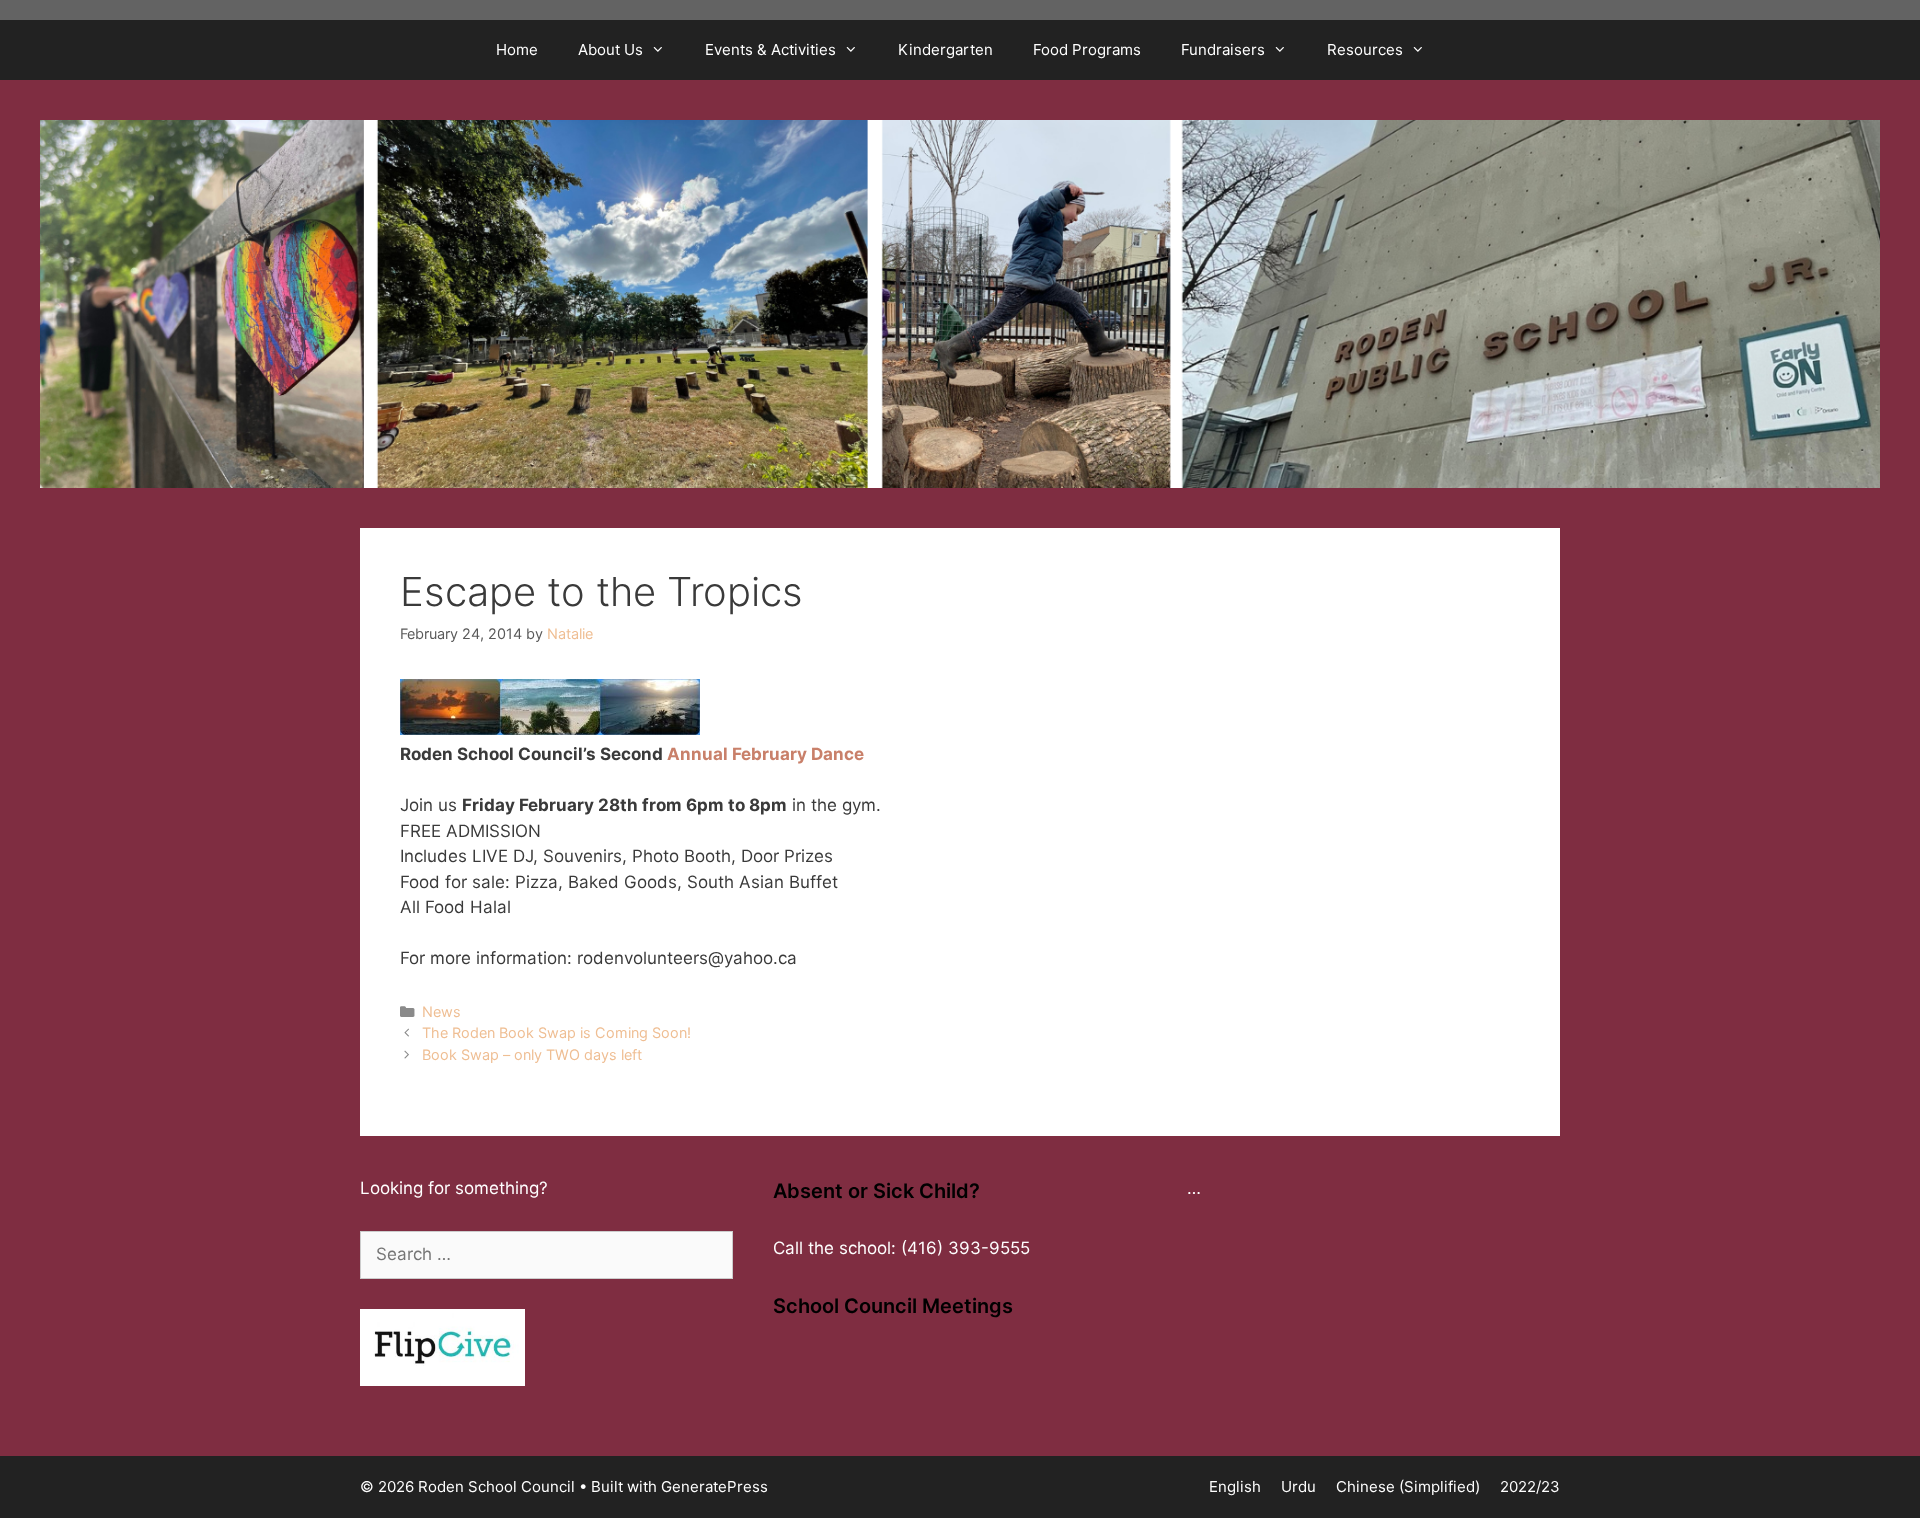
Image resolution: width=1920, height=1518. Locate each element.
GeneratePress (714, 1486)
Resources (1365, 49)
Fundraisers (1223, 49)
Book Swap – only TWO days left (532, 1054)
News (441, 1011)
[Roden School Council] (960, 303)
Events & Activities (770, 49)
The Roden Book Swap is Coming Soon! (556, 1032)
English (1235, 1486)
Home (517, 49)
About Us (610, 49)
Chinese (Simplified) (1408, 1486)
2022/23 (1530, 1486)
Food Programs (1087, 49)
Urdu (1298, 1486)
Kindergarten (945, 49)
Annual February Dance (765, 754)
